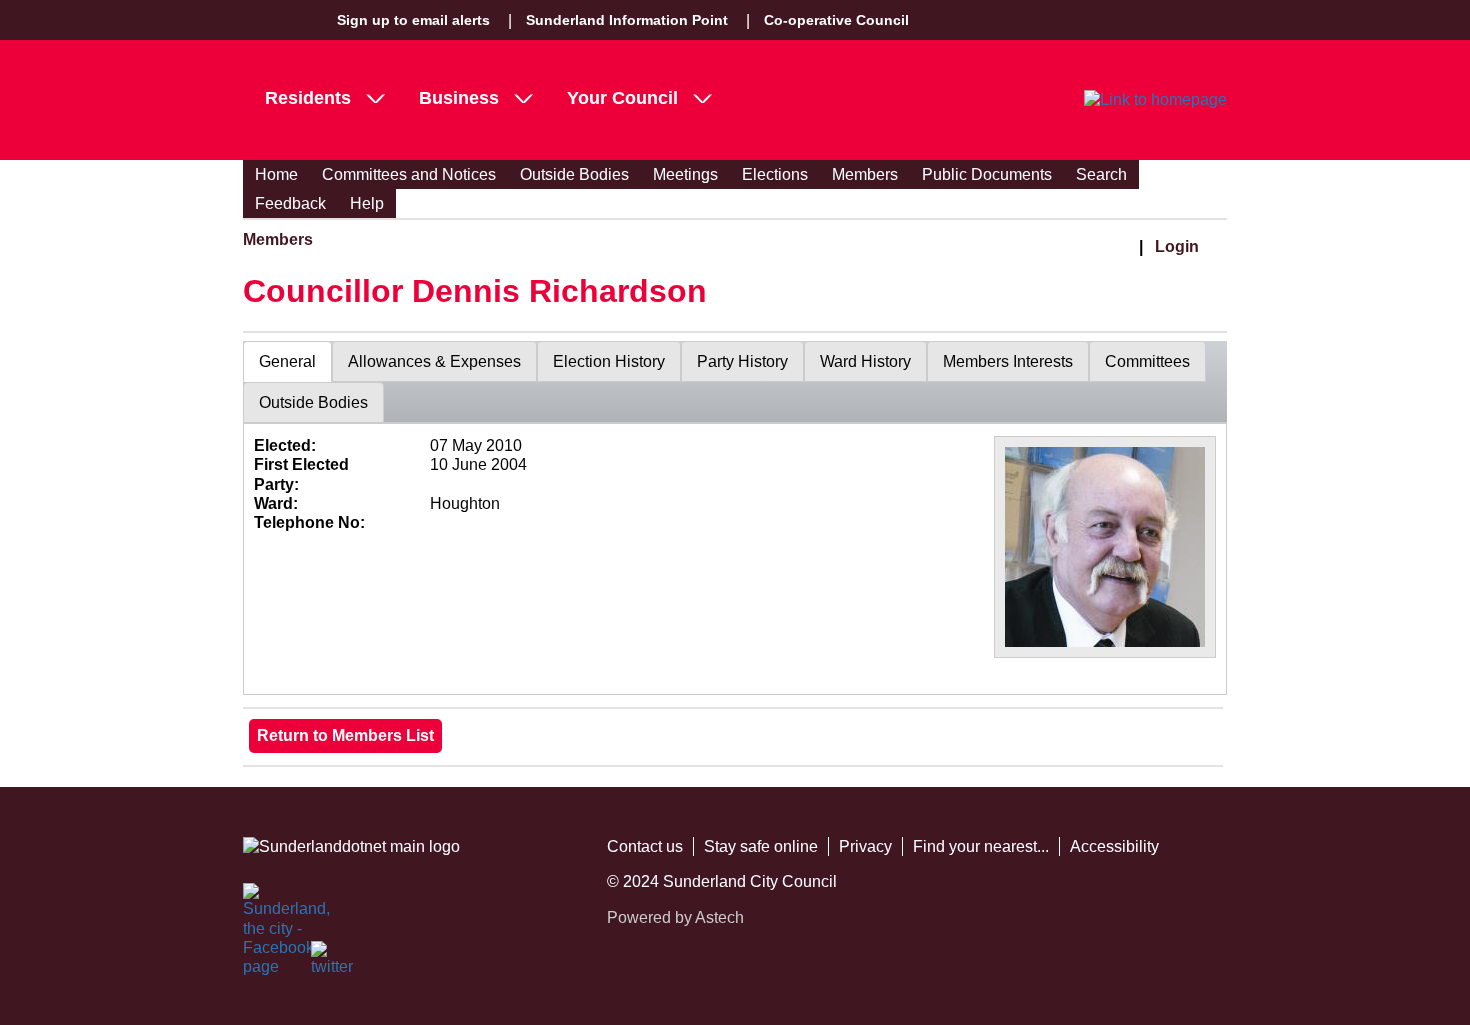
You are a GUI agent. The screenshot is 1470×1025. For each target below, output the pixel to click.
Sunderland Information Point (627, 20)
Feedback (290, 203)
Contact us (645, 846)
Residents (308, 98)
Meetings (685, 174)
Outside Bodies (574, 174)
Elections (775, 174)
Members (865, 174)
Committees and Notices (409, 174)
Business (459, 98)
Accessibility (1114, 846)
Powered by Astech (675, 917)
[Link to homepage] (1155, 100)
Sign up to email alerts (413, 20)
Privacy (865, 846)
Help (367, 203)
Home (276, 174)
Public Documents (987, 174)
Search (1101, 174)
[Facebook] (265, 905)
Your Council (622, 98)
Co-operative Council (836, 20)
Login (1177, 246)
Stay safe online (761, 846)
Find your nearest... (981, 846)
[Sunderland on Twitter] (333, 963)
